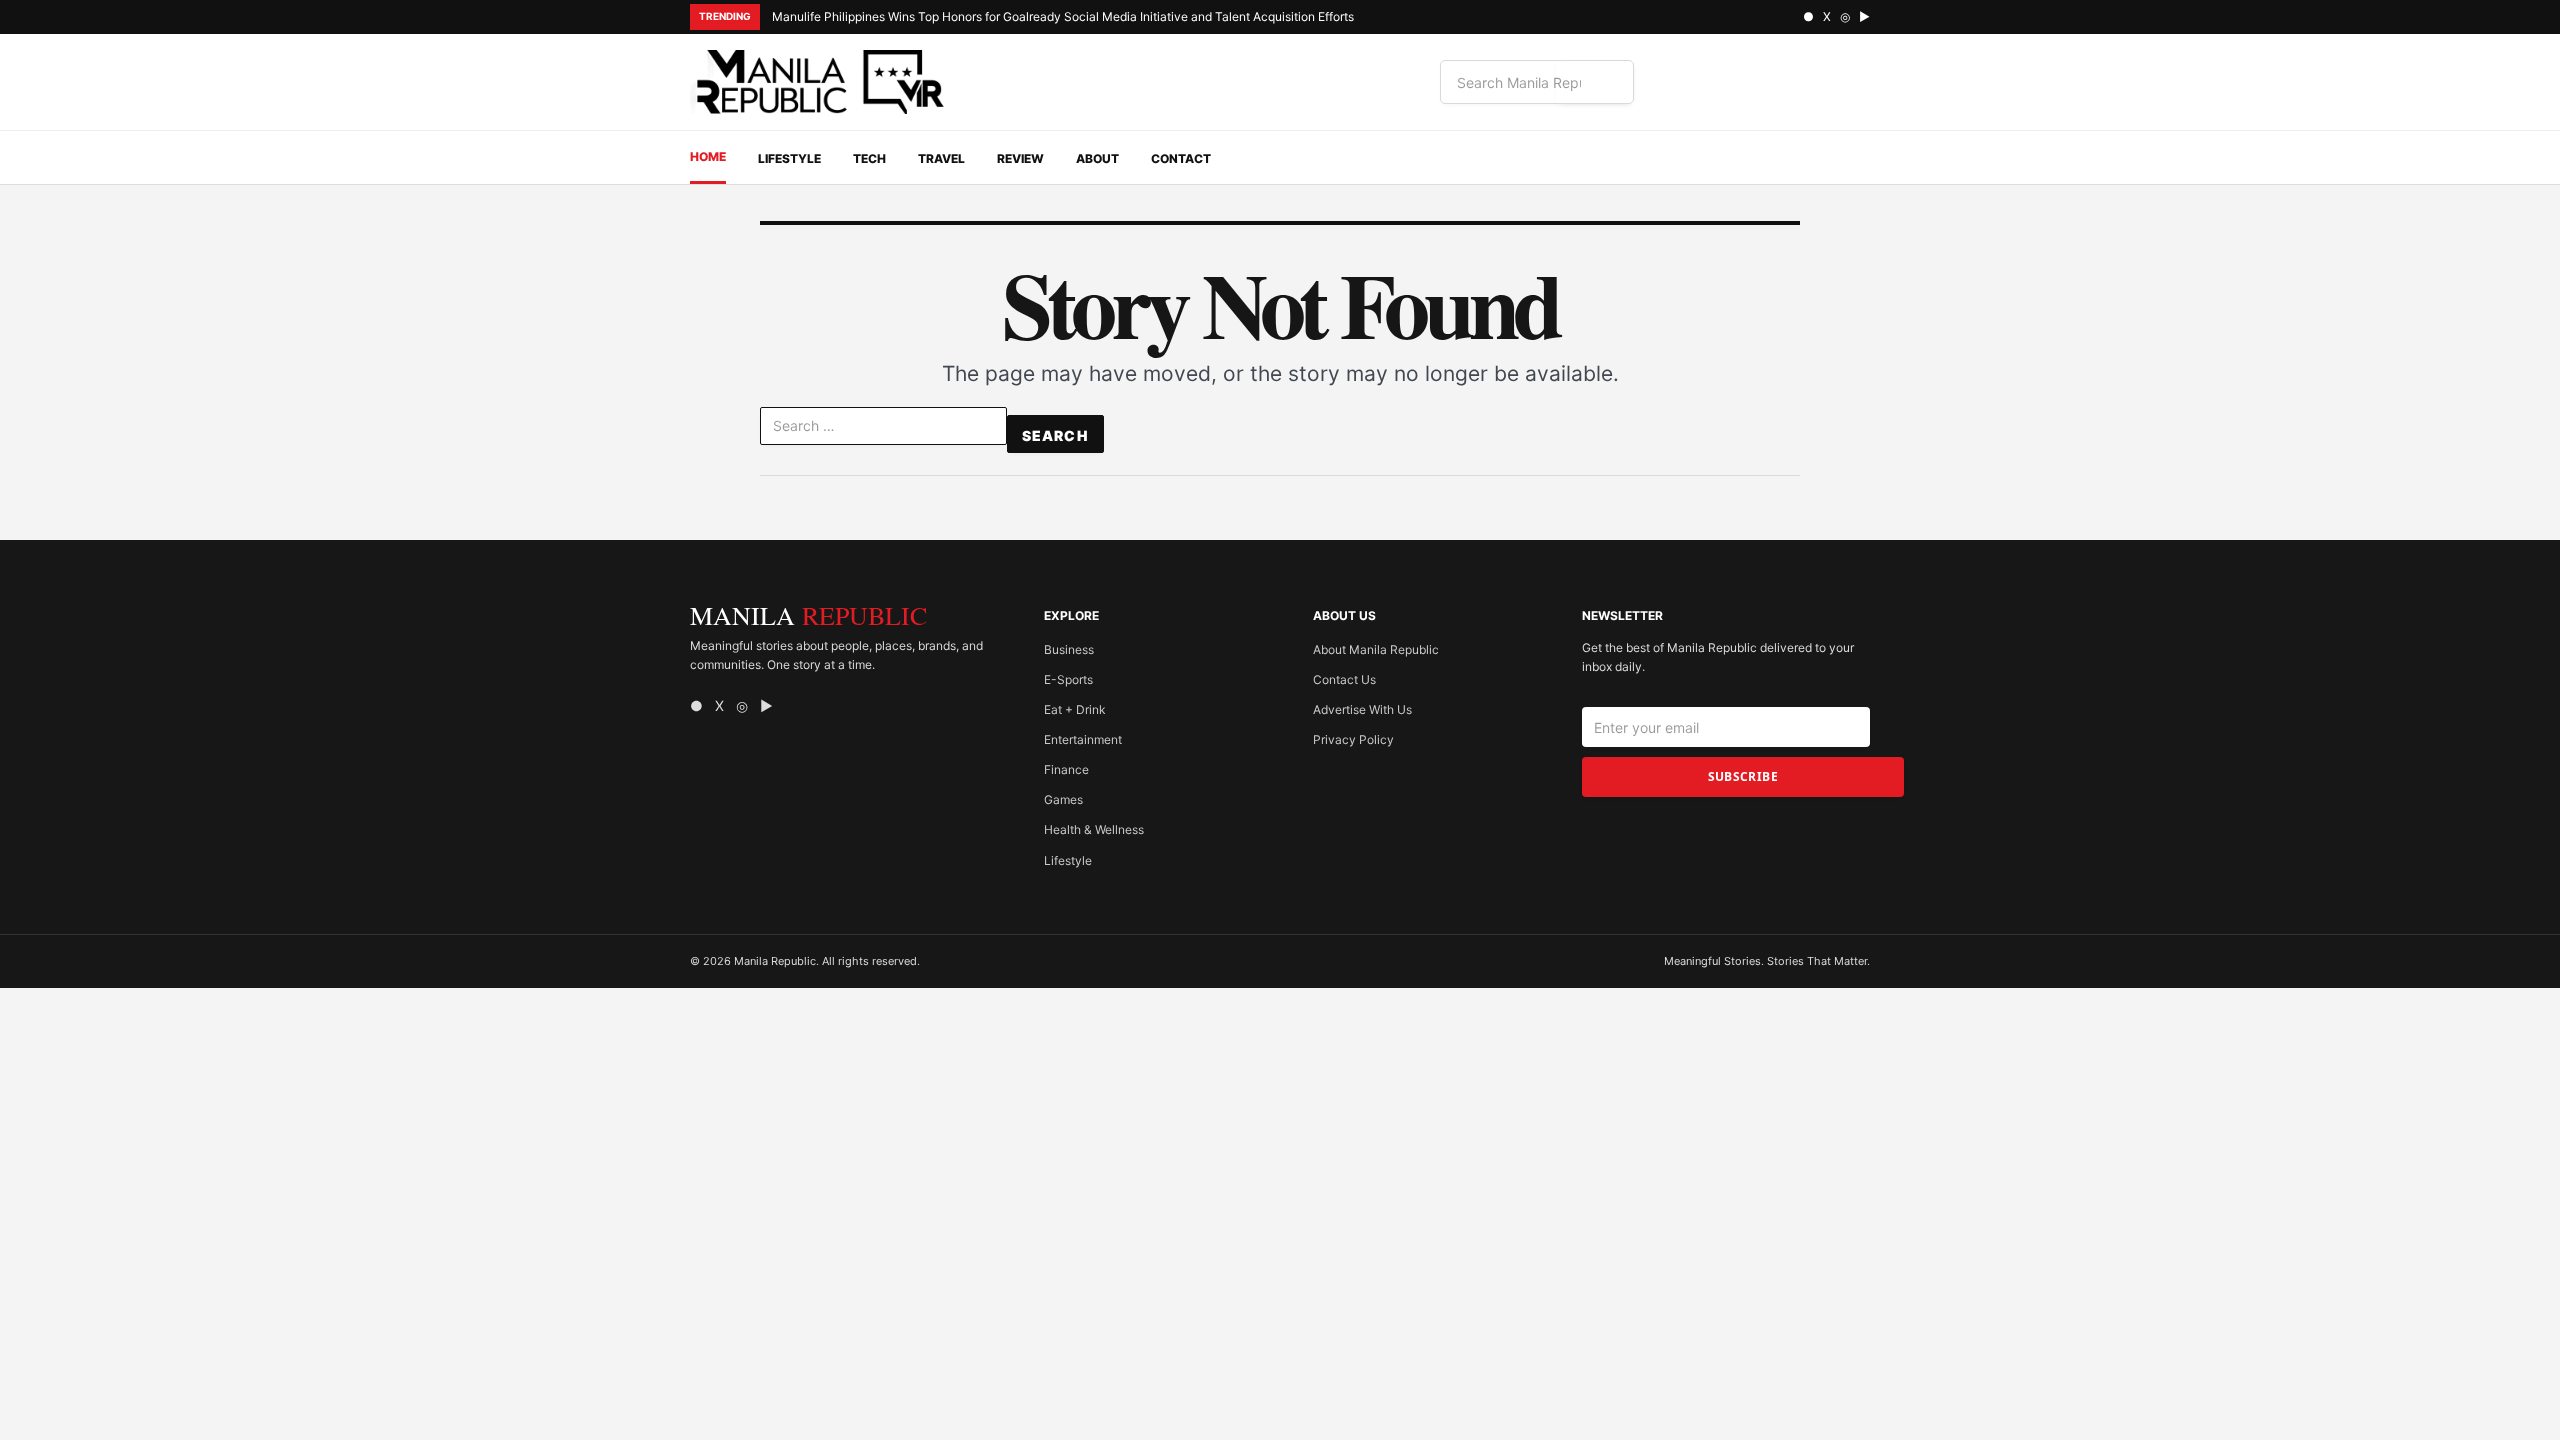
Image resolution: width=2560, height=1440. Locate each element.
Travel (941, 158)
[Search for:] (883, 430)
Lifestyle (789, 158)
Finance (1066, 769)
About (1097, 158)
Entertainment (1083, 739)
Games (1063, 799)
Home (708, 156)
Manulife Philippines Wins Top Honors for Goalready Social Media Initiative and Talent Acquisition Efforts (1064, 16)
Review (1020, 158)
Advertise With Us (1362, 709)
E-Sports (1068, 679)
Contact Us (1344, 679)
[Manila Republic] (820, 82)
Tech (869, 158)
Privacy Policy (1353, 739)
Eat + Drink (1075, 709)
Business (1069, 649)
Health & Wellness (1094, 829)
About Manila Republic (1376, 649)
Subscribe (1743, 776)
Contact (1181, 158)
